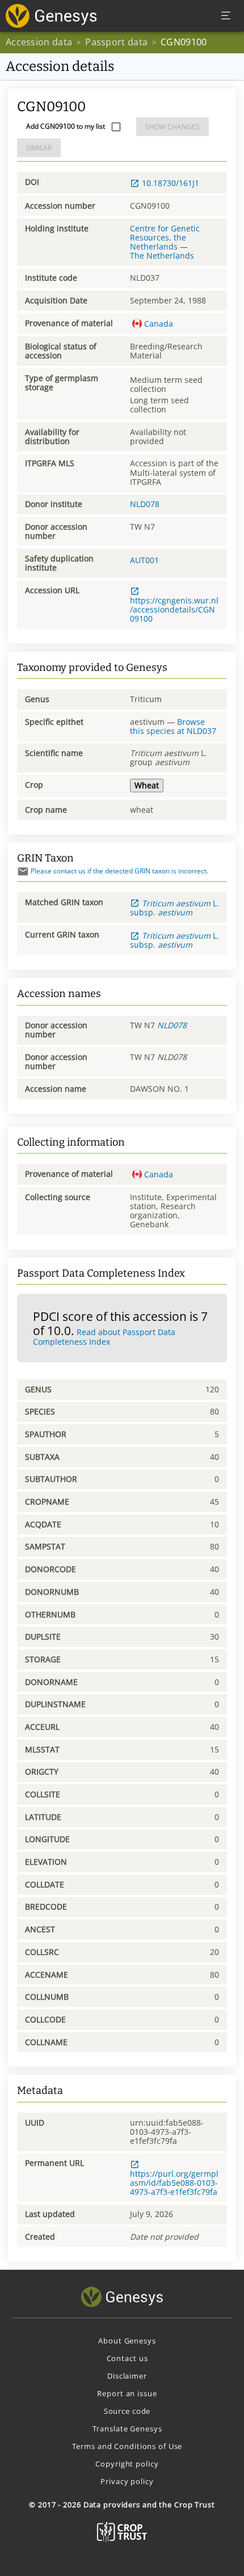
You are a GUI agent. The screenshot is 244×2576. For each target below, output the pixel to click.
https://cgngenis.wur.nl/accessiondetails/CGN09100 (174, 609)
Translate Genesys (127, 2429)
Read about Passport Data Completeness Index (104, 1337)
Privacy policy (127, 2481)
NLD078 (145, 504)
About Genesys (127, 2341)
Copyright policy (127, 2464)
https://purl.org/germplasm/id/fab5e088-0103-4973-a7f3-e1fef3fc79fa (174, 2182)
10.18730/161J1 (171, 183)
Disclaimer (127, 2376)
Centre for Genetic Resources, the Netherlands (165, 237)
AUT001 (144, 560)
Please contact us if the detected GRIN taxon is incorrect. (119, 871)
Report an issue (127, 2393)
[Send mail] (23, 871)
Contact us (127, 2358)
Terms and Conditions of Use (127, 2446)
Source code (127, 2411)
